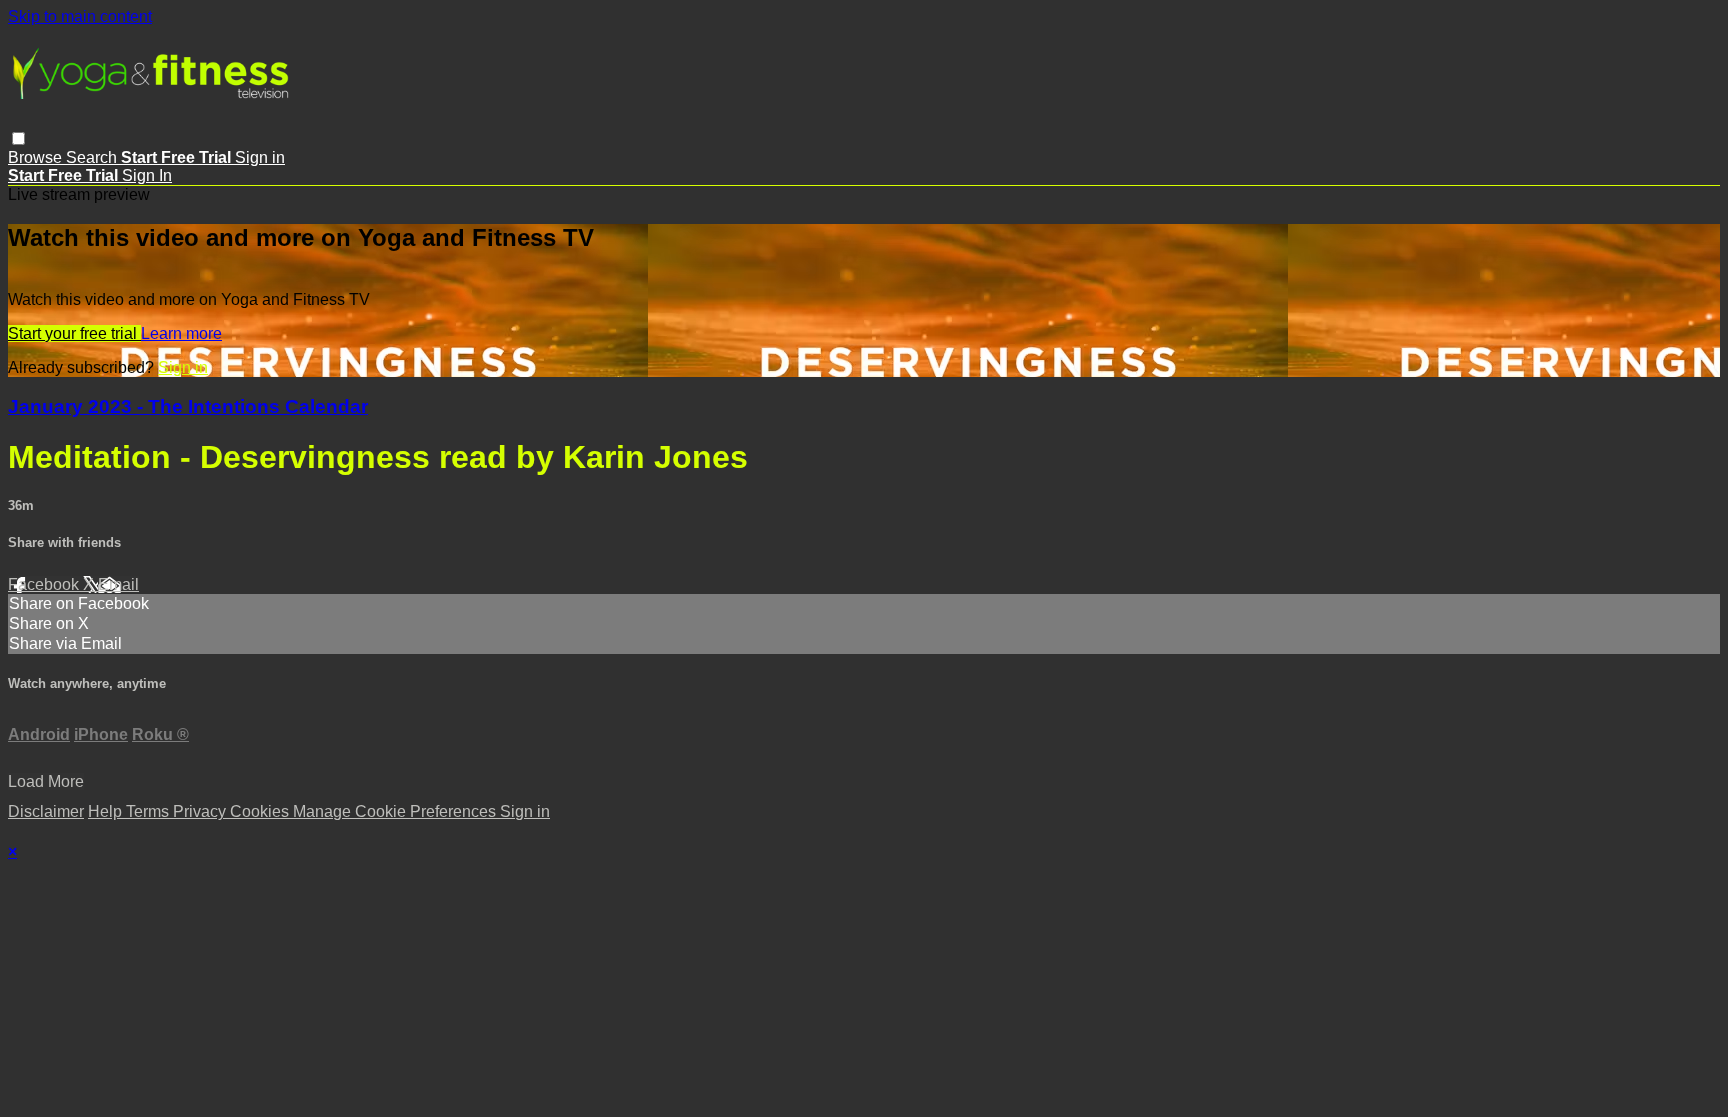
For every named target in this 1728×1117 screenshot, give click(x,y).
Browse (37, 157)
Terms (149, 811)
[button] (18, 138)
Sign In (147, 175)
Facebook (45, 584)
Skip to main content (80, 16)
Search (93, 157)
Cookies (261, 811)
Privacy (201, 811)
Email (118, 584)
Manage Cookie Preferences (396, 811)
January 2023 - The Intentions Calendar (188, 406)
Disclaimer (46, 811)
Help (107, 811)
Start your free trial (74, 333)
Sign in (260, 157)
